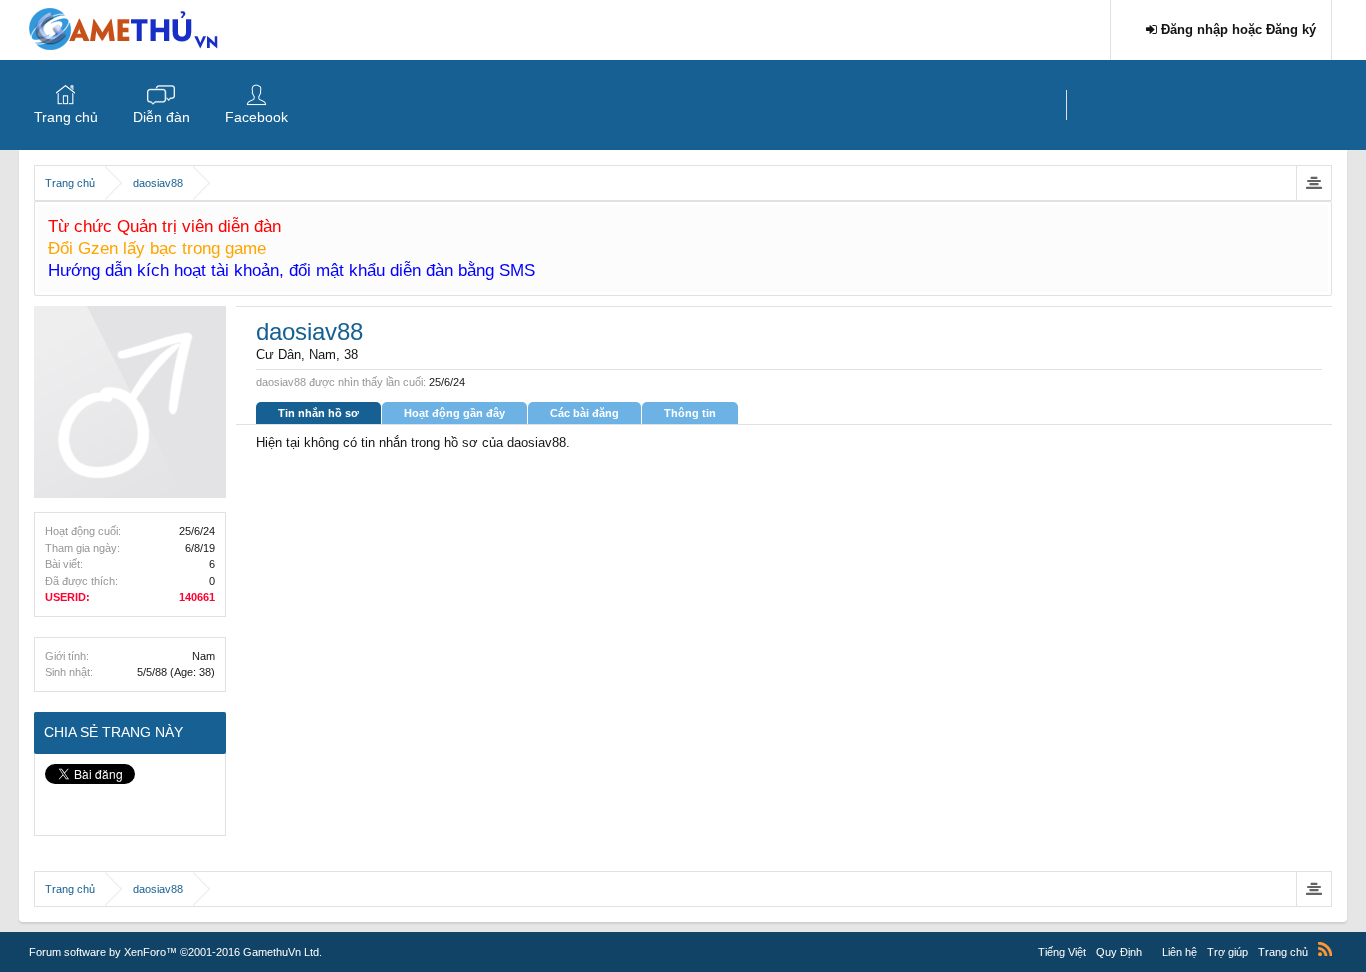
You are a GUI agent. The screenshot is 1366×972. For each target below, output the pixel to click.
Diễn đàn (161, 117)
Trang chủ (66, 117)
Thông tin (690, 413)
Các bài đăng (584, 413)
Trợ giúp (1227, 952)
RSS (1325, 949)
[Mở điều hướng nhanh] (1313, 183)
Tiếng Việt (1062, 952)
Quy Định (1119, 952)
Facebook (256, 117)
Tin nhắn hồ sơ (318, 413)
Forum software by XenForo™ (175, 952)
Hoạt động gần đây (454, 413)
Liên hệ (1179, 952)
